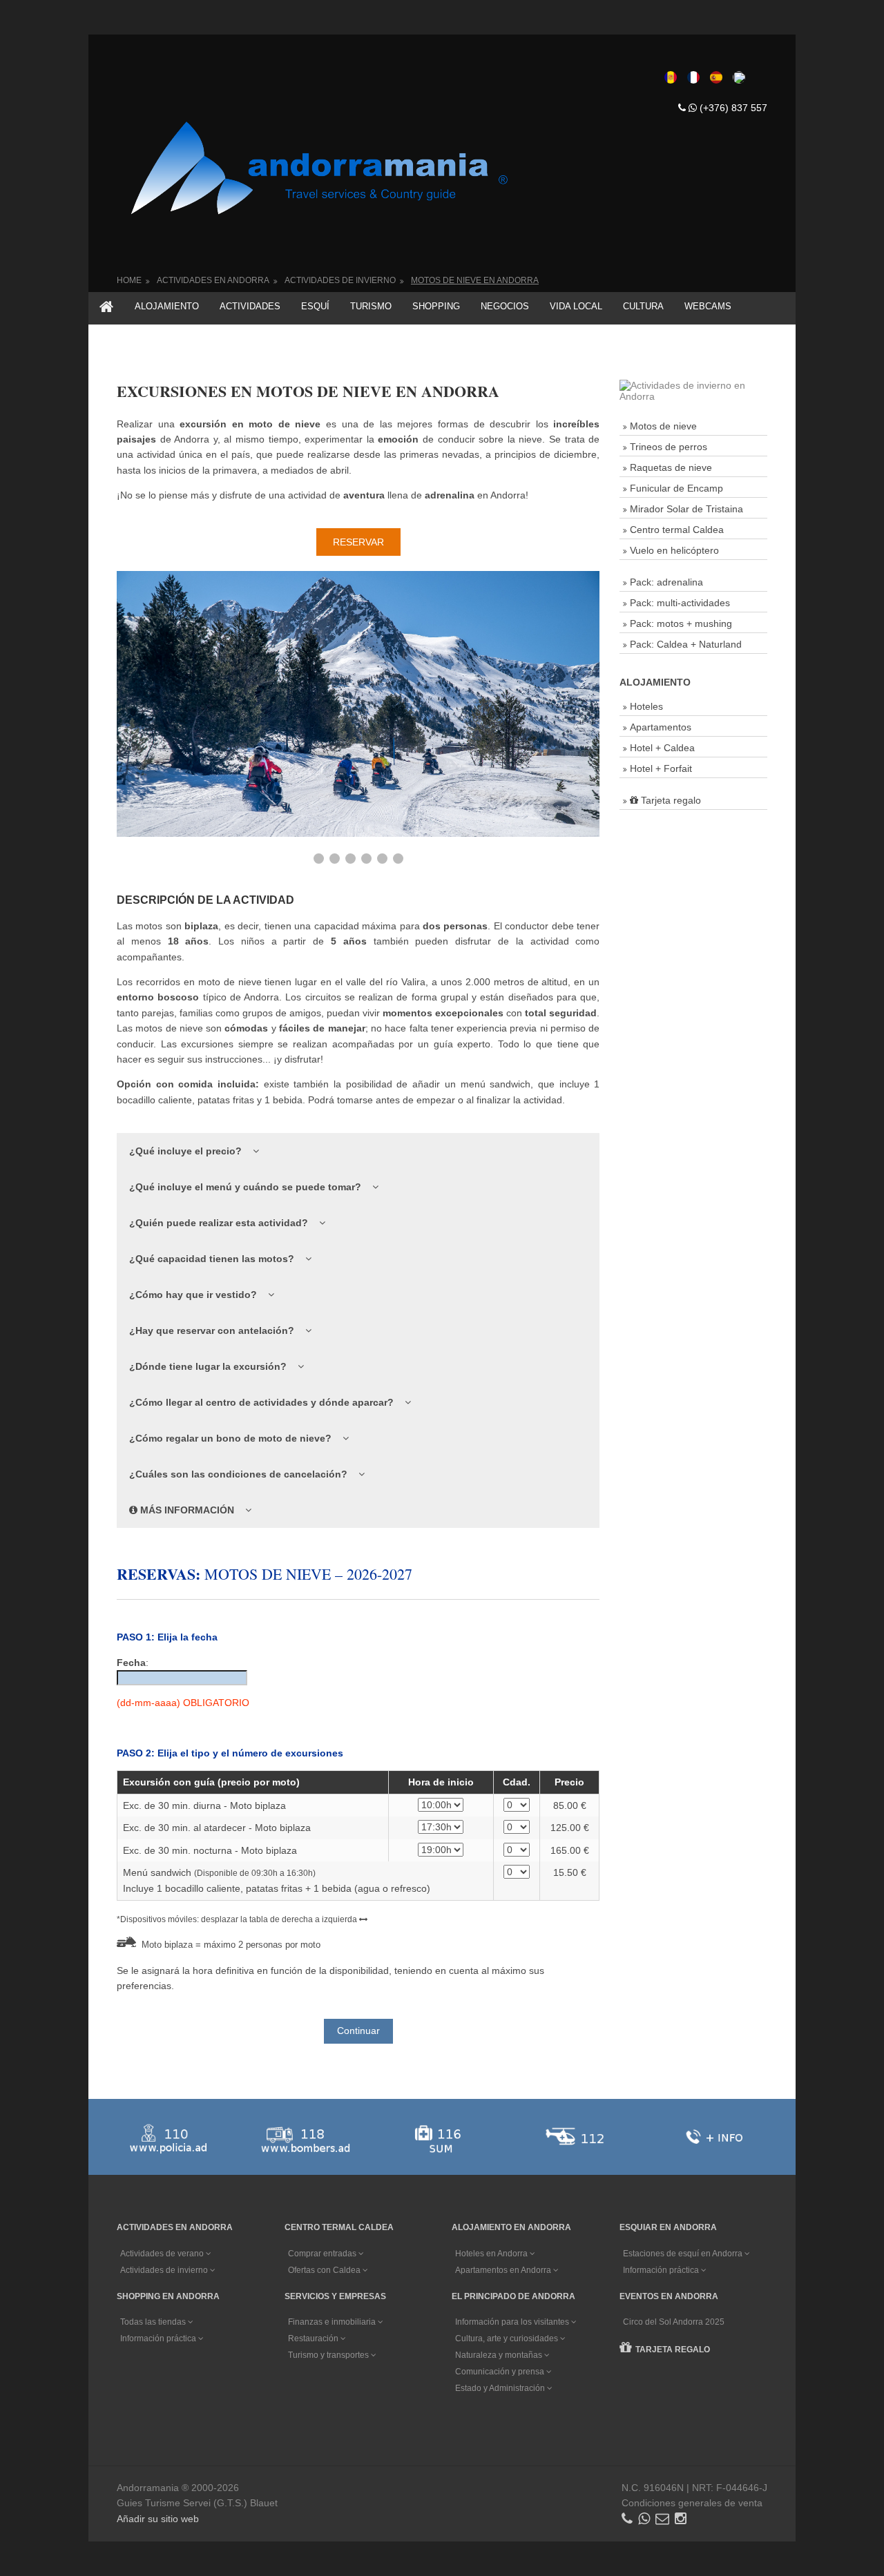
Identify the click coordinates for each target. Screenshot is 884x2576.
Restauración (314, 2338)
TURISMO (371, 306)
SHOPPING (436, 306)
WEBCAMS (708, 306)
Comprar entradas (323, 2254)
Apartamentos (661, 727)
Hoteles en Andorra (492, 2254)
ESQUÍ (315, 306)
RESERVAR (358, 542)
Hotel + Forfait (661, 768)
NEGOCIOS (505, 306)
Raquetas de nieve (671, 467)
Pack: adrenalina (666, 582)
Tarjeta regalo (670, 800)
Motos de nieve (663, 426)
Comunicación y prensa (501, 2372)
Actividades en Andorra (213, 280)
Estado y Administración (501, 2388)
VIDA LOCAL (576, 306)
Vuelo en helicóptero (674, 550)
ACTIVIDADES (250, 306)
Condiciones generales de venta (692, 2503)
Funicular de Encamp (676, 488)
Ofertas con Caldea (325, 2270)
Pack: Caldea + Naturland (686, 644)
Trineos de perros (669, 447)
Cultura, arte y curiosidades (508, 2338)
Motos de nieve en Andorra (475, 280)
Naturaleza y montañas (500, 2355)
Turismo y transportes (329, 2355)
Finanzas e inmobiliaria (333, 2322)
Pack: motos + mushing (681, 623)
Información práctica (662, 2270)
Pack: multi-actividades (680, 603)
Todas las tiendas (154, 2322)
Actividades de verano (163, 2254)
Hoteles (646, 706)
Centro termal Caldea (677, 530)
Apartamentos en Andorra (504, 2270)
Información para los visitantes (513, 2322)
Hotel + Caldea (662, 748)
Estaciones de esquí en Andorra (684, 2254)
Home (129, 280)
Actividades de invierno (340, 280)
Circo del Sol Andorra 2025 (674, 2322)
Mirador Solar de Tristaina (686, 509)
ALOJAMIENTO (167, 306)
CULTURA (643, 306)
